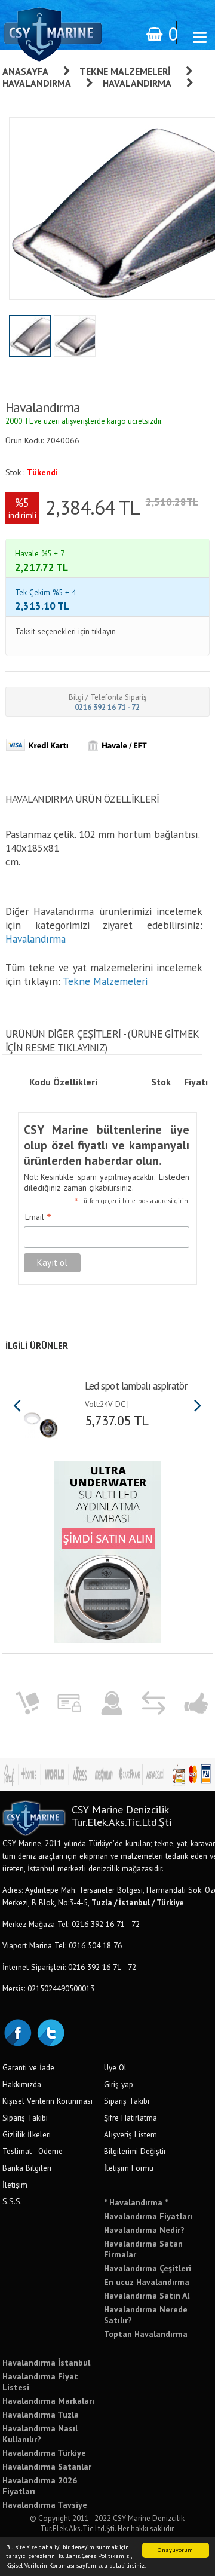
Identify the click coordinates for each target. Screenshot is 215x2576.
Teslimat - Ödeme (33, 2151)
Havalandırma (37, 83)
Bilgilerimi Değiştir (135, 2151)
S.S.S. (12, 2201)
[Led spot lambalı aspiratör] (41, 1421)
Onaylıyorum (175, 2550)
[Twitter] (50, 2032)
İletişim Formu (129, 2168)
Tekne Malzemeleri (125, 71)
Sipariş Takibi (25, 2118)
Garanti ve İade (28, 2067)
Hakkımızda (22, 2084)
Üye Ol (115, 2067)
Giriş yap (119, 2084)
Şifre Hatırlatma (130, 2118)
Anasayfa (25, 71)
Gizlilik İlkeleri (27, 2134)
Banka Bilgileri (27, 2168)
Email (38, 1217)
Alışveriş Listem (130, 2134)
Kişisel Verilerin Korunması (47, 2101)
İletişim (15, 2185)
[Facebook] (17, 2032)
